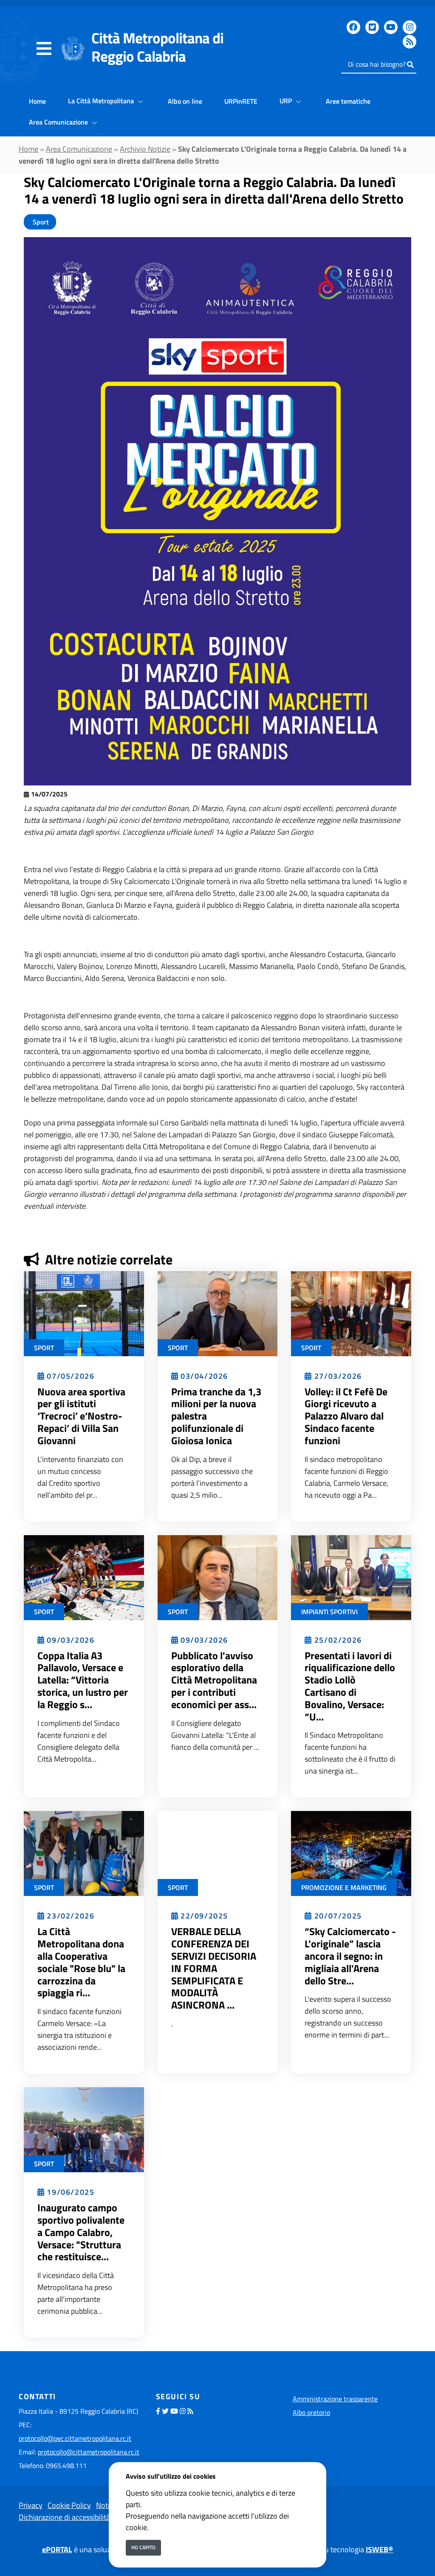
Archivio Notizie (145, 149)
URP (287, 101)
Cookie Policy (69, 2505)
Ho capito (143, 2547)
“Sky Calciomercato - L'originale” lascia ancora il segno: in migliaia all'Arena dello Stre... (350, 1956)
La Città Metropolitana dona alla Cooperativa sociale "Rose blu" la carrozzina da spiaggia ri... (81, 1962)
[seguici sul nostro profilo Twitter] (372, 27)
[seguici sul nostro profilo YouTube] (391, 27)
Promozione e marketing (344, 1887)
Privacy (31, 2505)
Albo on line (185, 101)
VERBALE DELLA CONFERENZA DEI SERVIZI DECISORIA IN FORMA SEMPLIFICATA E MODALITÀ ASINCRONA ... (214, 1968)
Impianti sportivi (329, 1612)
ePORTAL (57, 2549)
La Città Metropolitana (102, 101)
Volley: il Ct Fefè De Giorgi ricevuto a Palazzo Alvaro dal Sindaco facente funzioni (346, 1416)
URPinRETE (241, 101)
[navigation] (44, 49)
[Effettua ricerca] (410, 65)
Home (37, 101)
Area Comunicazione (59, 122)
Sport (40, 222)
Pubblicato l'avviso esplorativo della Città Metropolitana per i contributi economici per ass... (214, 1680)
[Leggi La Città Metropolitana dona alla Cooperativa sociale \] (84, 1853)
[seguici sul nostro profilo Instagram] (410, 27)
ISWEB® (380, 2549)
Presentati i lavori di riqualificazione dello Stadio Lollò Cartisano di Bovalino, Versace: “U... (350, 1686)
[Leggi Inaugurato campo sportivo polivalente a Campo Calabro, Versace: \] (84, 2129)
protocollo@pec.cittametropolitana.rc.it (75, 2438)
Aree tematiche (348, 101)
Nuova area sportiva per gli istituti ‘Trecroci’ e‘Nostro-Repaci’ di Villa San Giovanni (81, 1416)
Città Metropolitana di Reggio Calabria (157, 47)
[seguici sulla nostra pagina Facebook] (353, 27)
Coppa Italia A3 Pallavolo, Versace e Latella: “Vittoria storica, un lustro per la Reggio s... (83, 1680)
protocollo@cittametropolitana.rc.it (89, 2452)
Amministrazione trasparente (335, 2399)
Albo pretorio (311, 2412)
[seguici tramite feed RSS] (410, 42)
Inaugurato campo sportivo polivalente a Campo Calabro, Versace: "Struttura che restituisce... (81, 2232)
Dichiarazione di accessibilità (64, 2517)
